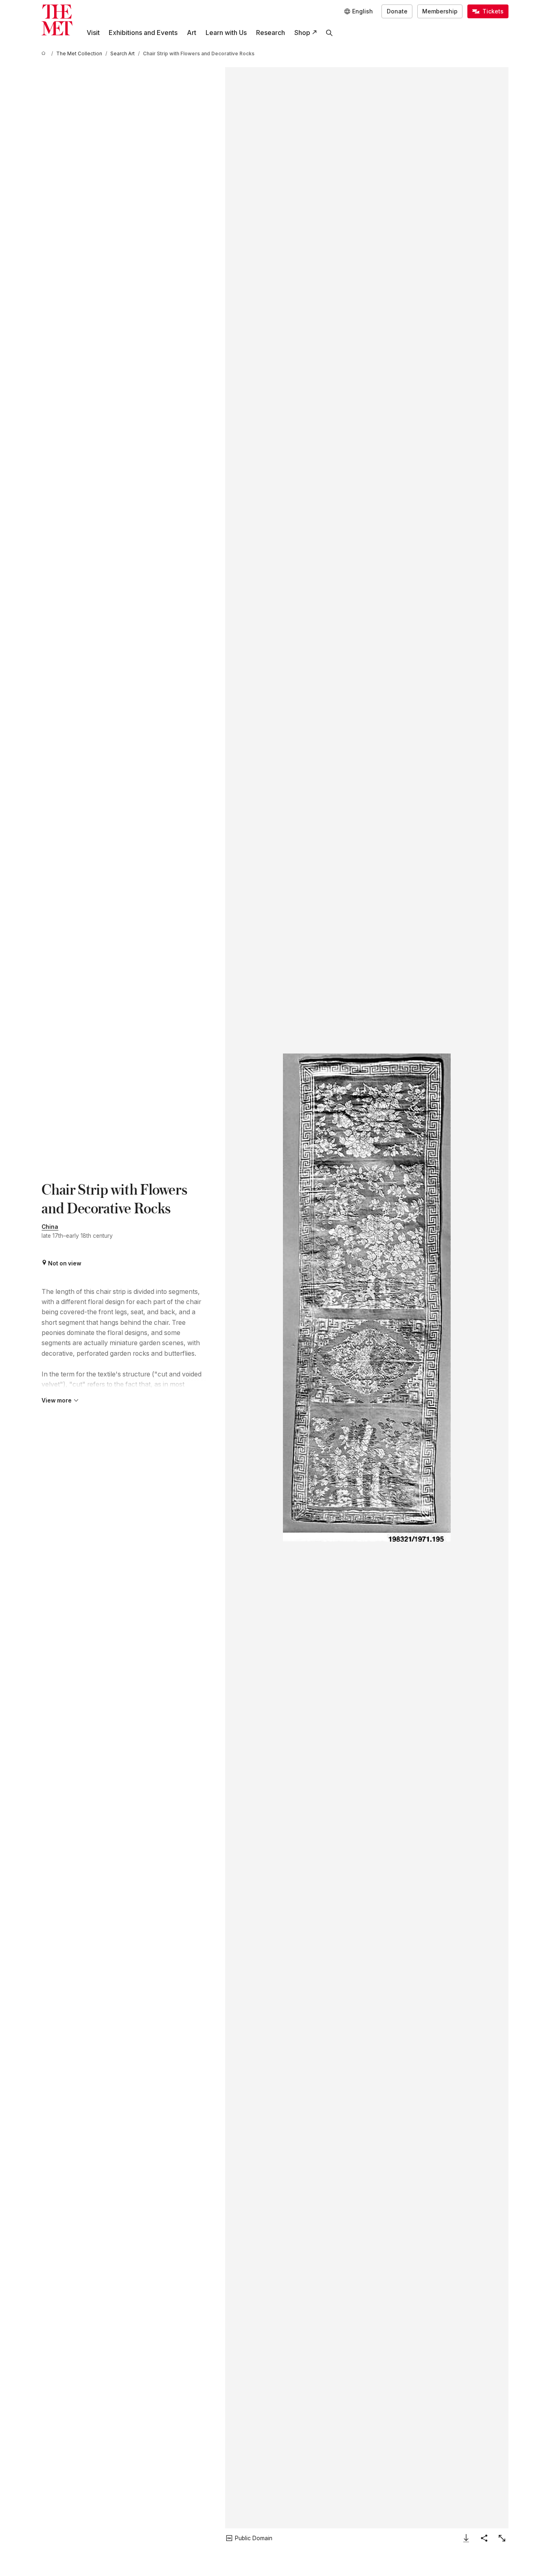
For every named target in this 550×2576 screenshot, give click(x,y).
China (50, 1227)
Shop (302, 33)
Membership (440, 11)
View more (57, 1400)
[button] (367, 1298)
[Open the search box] (330, 33)
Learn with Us (226, 33)
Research (271, 33)
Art (192, 33)
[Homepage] (57, 20)
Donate (397, 11)
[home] (45, 54)
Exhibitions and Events (143, 33)
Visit (93, 33)
